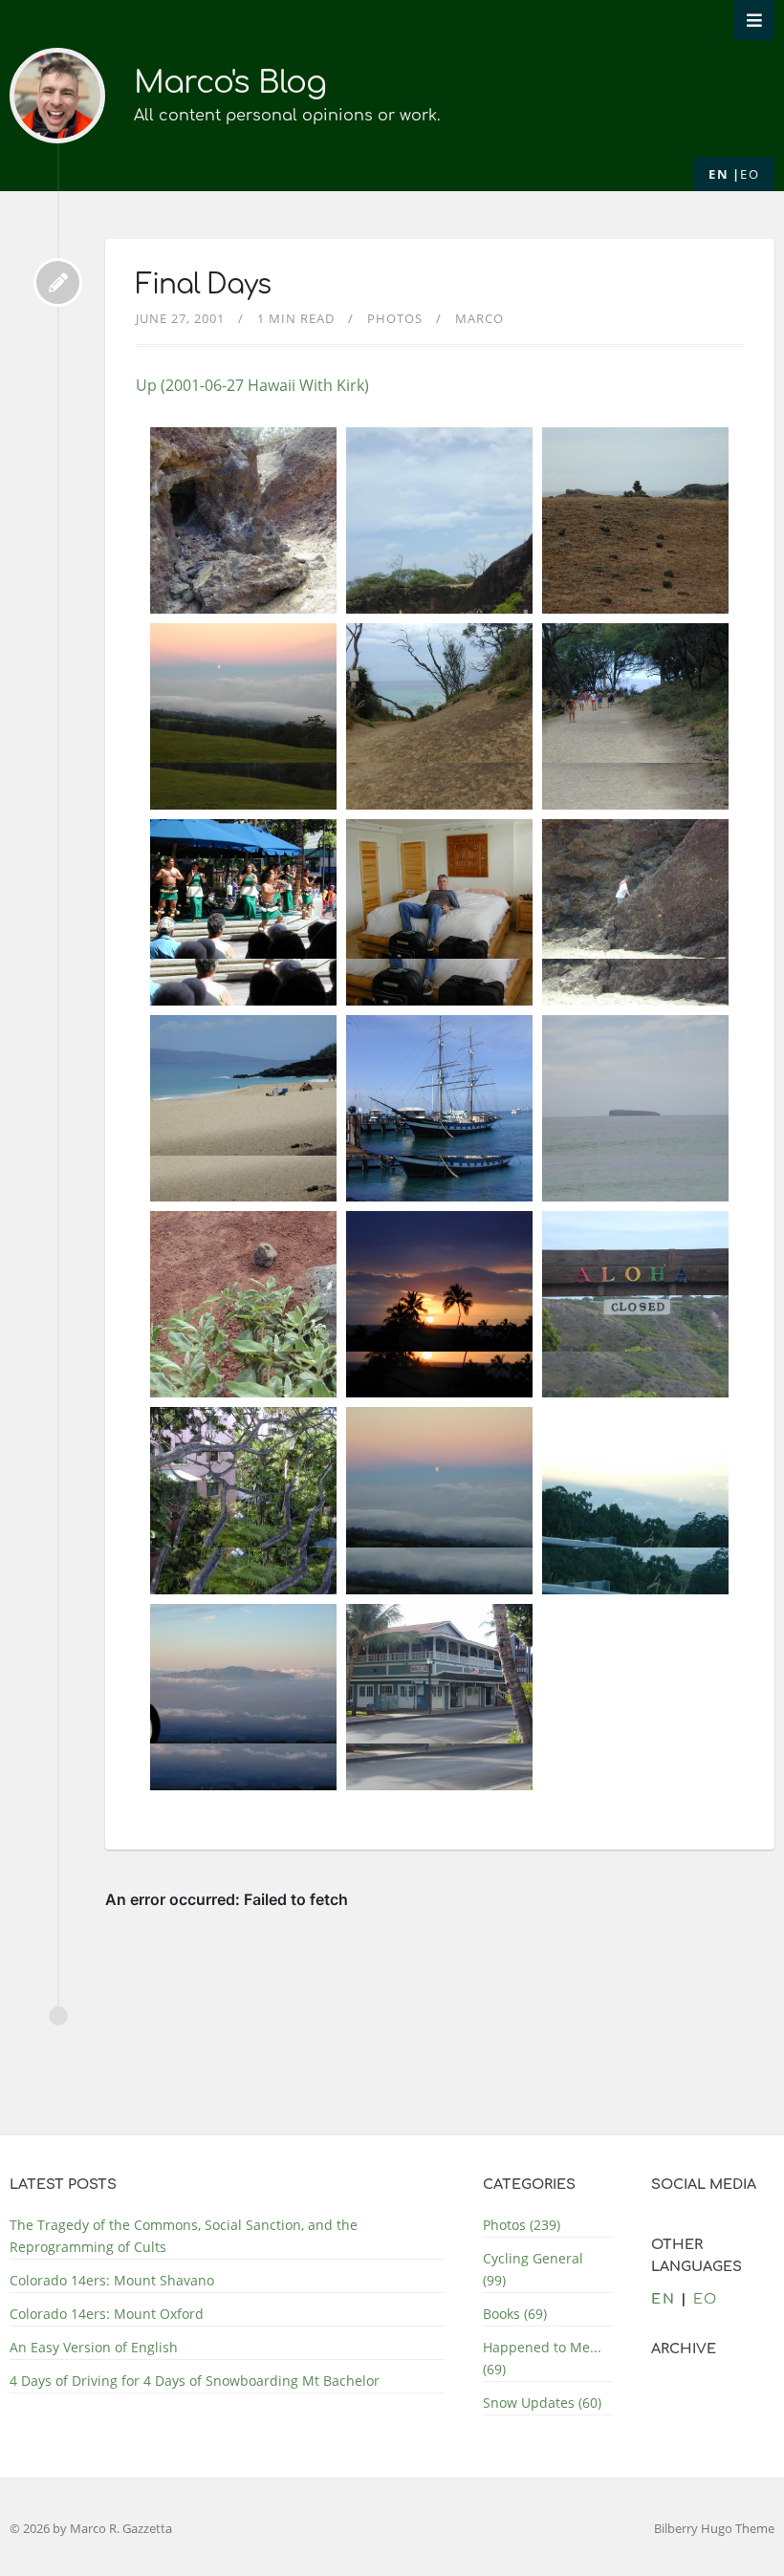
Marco (479, 318)
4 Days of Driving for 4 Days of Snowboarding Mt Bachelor (195, 2381)
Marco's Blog (230, 83)
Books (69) (515, 2314)
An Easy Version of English (94, 2347)
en (719, 174)
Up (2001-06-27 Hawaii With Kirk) (252, 385)
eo (750, 174)
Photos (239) (522, 2225)
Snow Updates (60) (542, 2403)
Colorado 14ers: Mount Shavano (112, 2280)
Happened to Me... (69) (542, 2358)
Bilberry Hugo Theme (714, 2528)
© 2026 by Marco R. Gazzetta (91, 2528)
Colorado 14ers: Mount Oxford (107, 2314)
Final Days (203, 285)
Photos (395, 318)
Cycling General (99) (533, 2269)
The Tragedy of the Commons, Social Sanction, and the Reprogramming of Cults (184, 2236)
